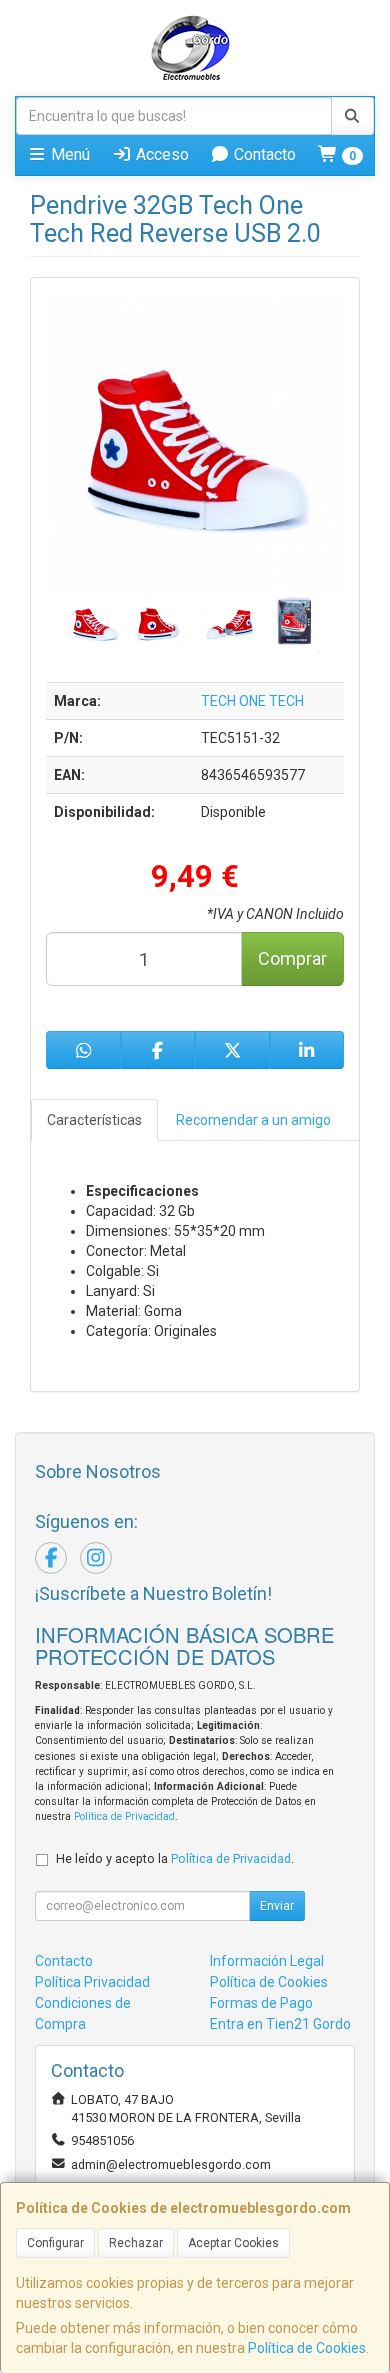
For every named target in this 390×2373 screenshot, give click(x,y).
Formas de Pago (261, 2003)
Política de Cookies (307, 2348)
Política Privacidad (92, 1982)
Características (94, 1120)
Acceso (160, 154)
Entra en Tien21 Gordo (280, 2024)
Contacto (263, 154)
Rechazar (136, 2243)
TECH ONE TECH (252, 701)
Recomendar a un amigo (253, 1120)
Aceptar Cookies (233, 2243)
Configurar (55, 2243)
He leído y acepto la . (175, 1858)
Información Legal (267, 1961)
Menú (68, 154)
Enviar (277, 1906)
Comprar (292, 958)
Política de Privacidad (124, 1816)
